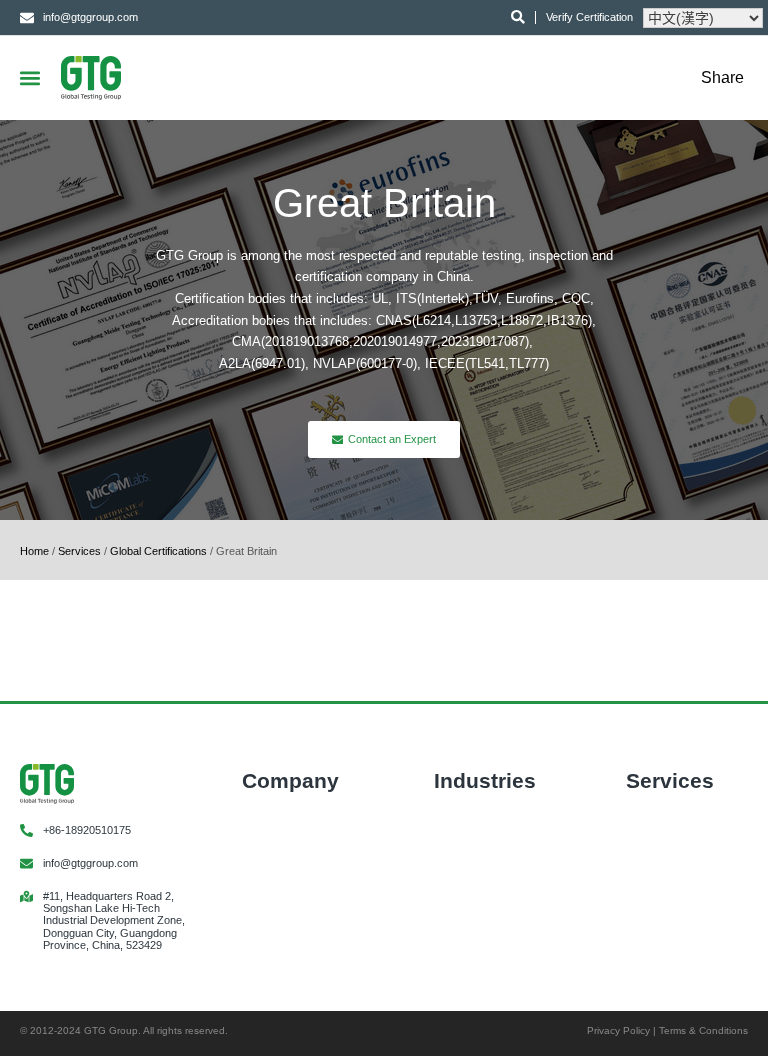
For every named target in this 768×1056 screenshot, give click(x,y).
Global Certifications (158, 551)
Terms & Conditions (703, 1030)
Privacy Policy (618, 1030)
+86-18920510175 (87, 830)
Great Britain (384, 203)
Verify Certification (589, 17)
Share (722, 78)
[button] (29, 77)
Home (34, 551)
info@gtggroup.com (90, 863)
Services (79, 551)
